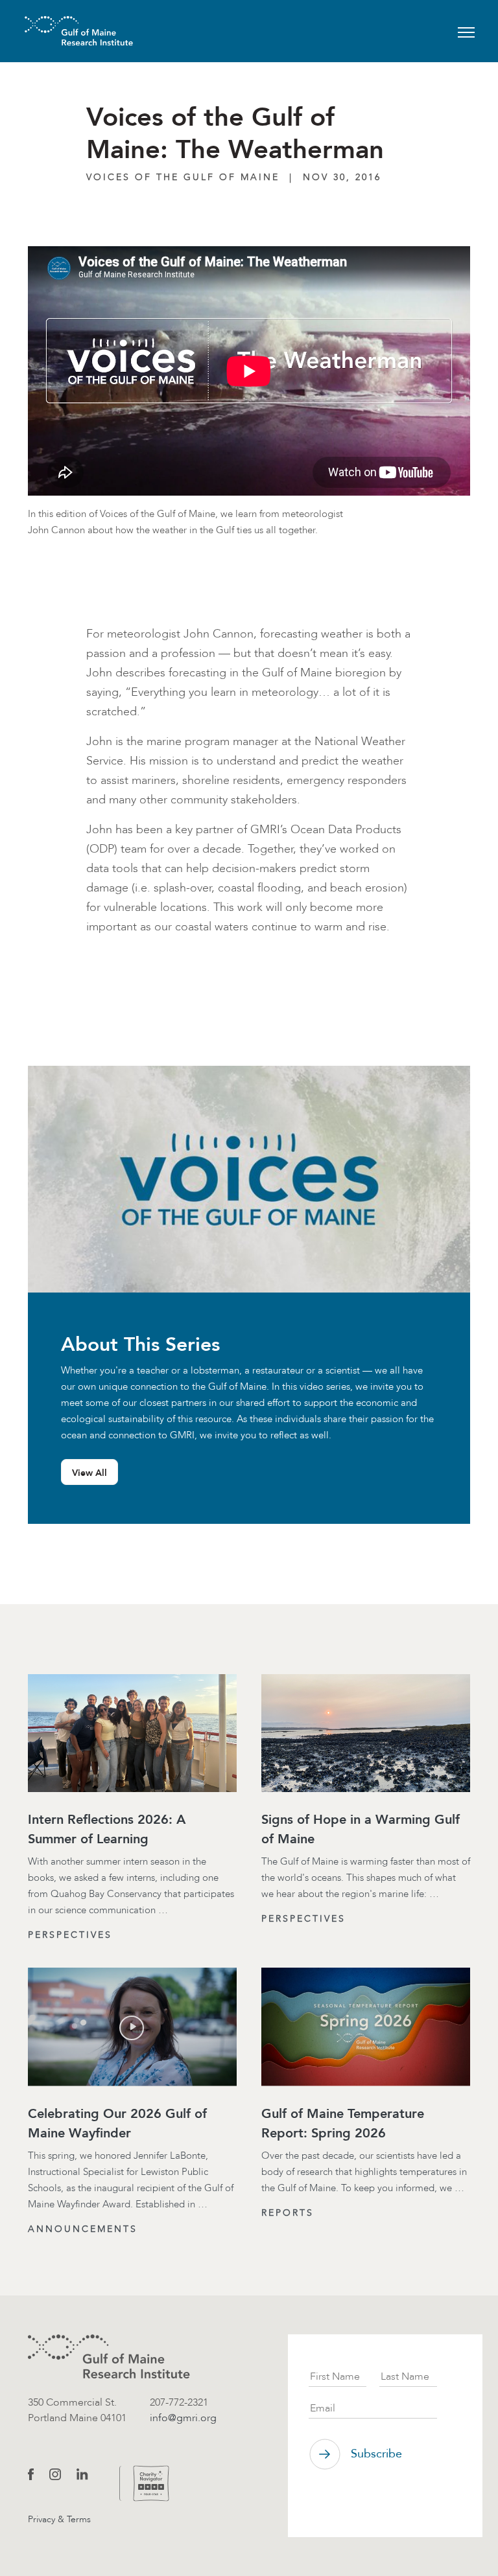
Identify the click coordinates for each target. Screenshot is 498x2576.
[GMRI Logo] (63, 31)
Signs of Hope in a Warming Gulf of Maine (361, 1829)
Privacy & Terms (59, 2519)
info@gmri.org (183, 2418)
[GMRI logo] (109, 2357)
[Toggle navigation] (466, 31)
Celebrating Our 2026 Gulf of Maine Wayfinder (117, 2123)
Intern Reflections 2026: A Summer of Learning (107, 1829)
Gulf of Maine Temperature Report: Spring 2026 (343, 2123)
